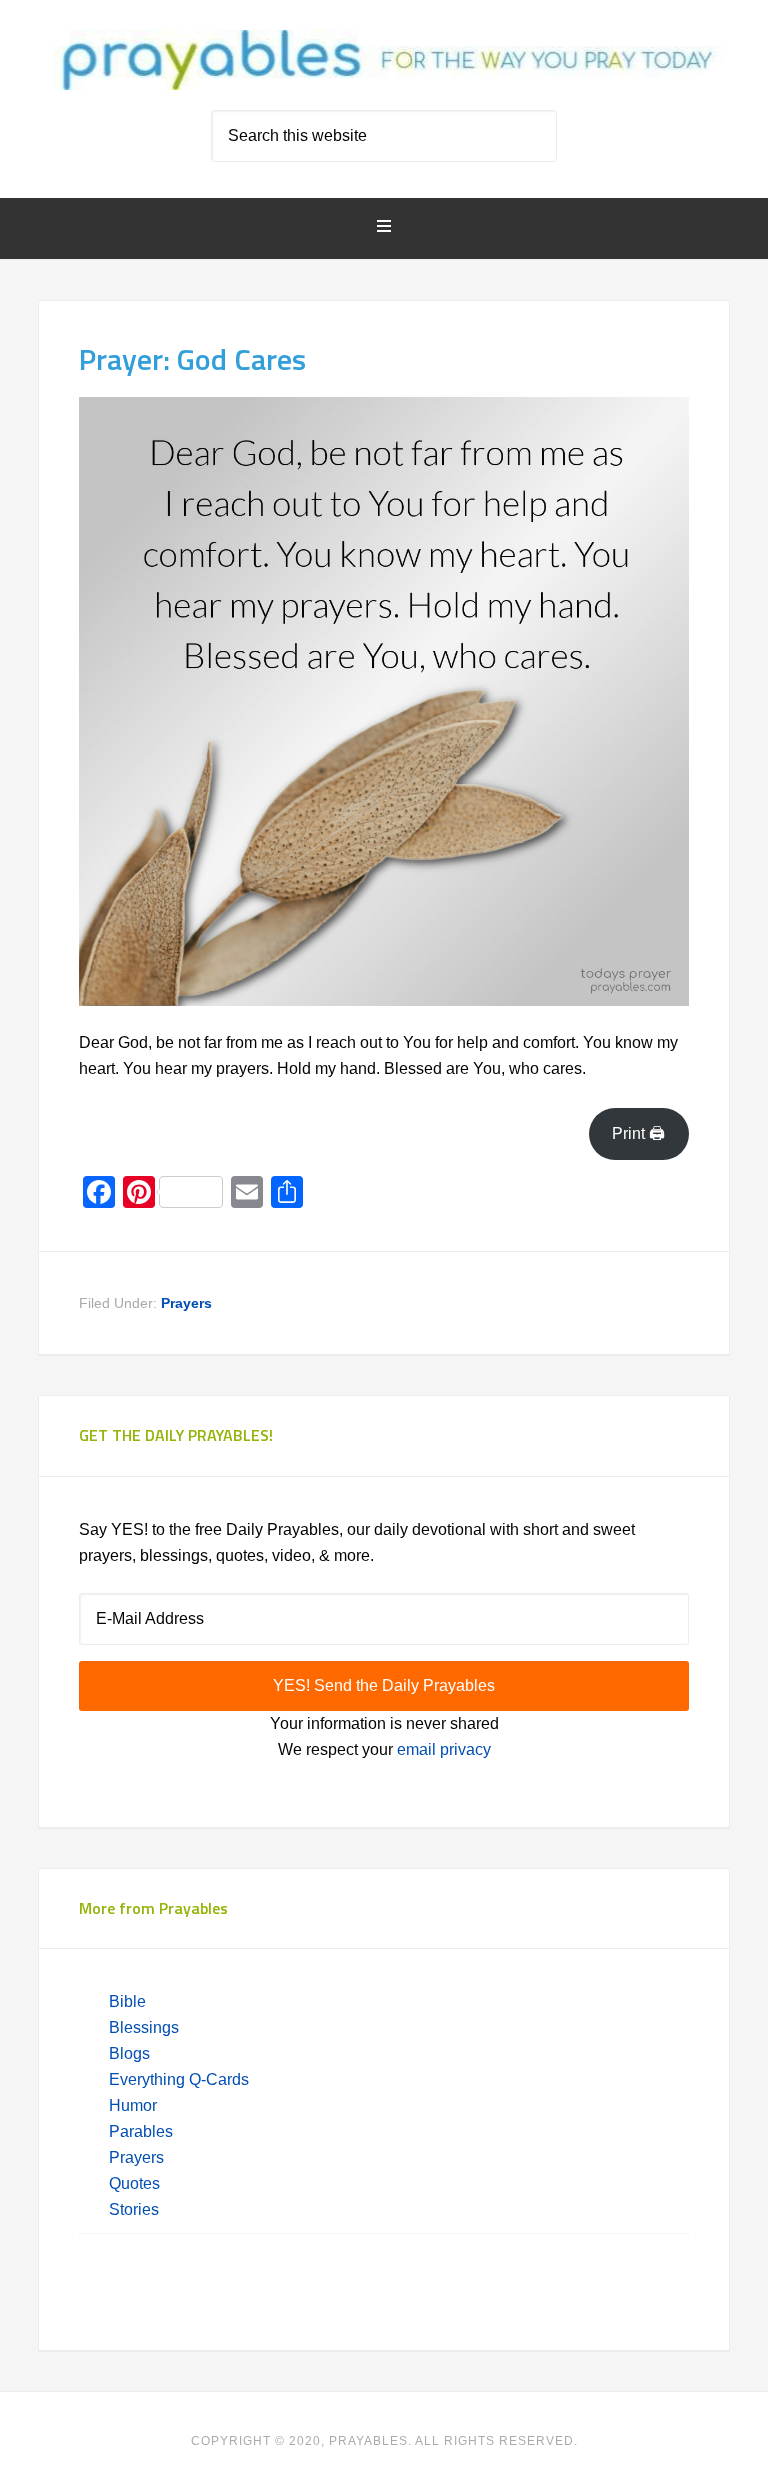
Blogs (129, 2053)
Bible (129, 2001)
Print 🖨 (638, 1133)
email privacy (444, 1749)
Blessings (144, 2027)
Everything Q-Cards (179, 2079)
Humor (133, 2105)
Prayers (186, 1303)
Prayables (383, 62)
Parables (141, 2131)
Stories (134, 2209)
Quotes (134, 2183)
